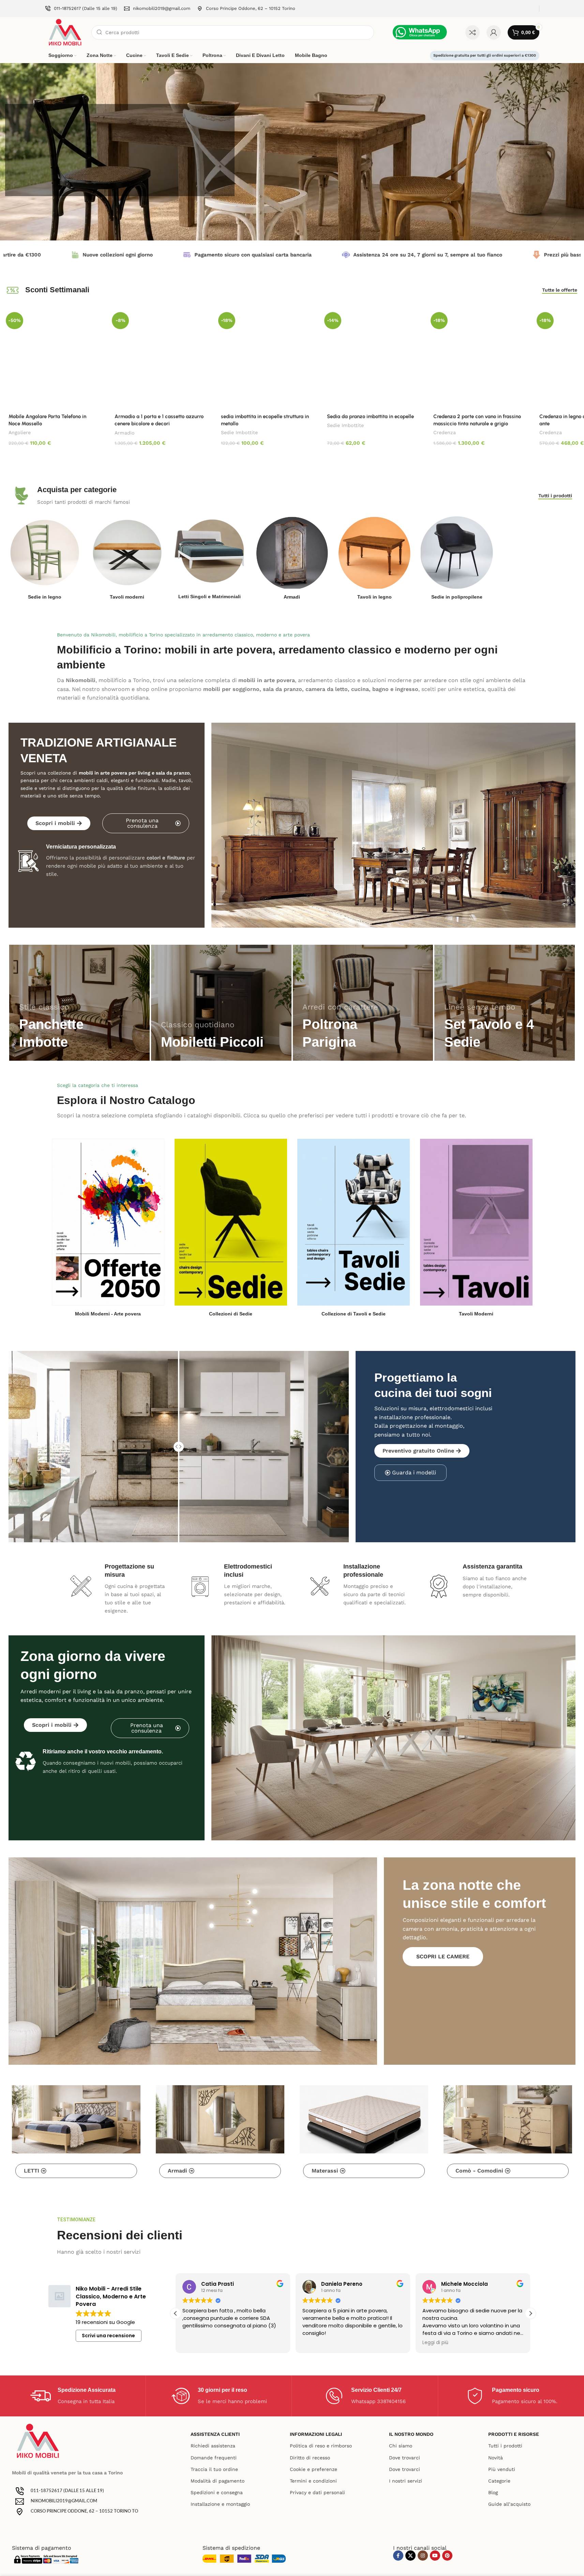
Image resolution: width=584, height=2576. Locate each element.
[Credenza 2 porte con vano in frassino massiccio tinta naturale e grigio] (478, 359)
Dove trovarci (405, 2458)
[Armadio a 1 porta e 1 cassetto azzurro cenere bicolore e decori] (159, 359)
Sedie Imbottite (239, 432)
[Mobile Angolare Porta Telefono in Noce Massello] (53, 359)
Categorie (499, 2481)
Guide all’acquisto (509, 2504)
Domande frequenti (214, 2458)
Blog (493, 2492)
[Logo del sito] (65, 32)
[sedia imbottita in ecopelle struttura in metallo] (265, 359)
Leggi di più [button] (315, 2343)
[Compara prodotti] (473, 32)
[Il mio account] (494, 32)
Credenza (445, 432)
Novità (496, 2458)
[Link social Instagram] (423, 2556)
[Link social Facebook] (398, 2556)
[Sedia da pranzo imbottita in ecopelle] (371, 359)
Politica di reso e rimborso (321, 2446)
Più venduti (502, 2469)
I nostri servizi (406, 2481)
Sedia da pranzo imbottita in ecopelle (370, 416)
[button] (530, 2313)
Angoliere (20, 432)
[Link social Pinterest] (447, 2556)
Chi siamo (401, 2446)
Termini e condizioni (313, 2481)
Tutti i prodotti (505, 2446)
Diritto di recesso (310, 2458)
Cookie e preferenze (313, 2469)
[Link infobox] (81, 9)
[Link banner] (79, 1003)
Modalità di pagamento (218, 2481)
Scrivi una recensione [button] (108, 2336)
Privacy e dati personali (317, 2492)
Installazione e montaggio (220, 2504)
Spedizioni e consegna (217, 2492)
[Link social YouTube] (435, 2556)
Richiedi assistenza (213, 2446)
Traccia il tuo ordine (214, 2469)
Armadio (125, 433)
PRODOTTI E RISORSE (514, 2434)
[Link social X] (410, 2556)
